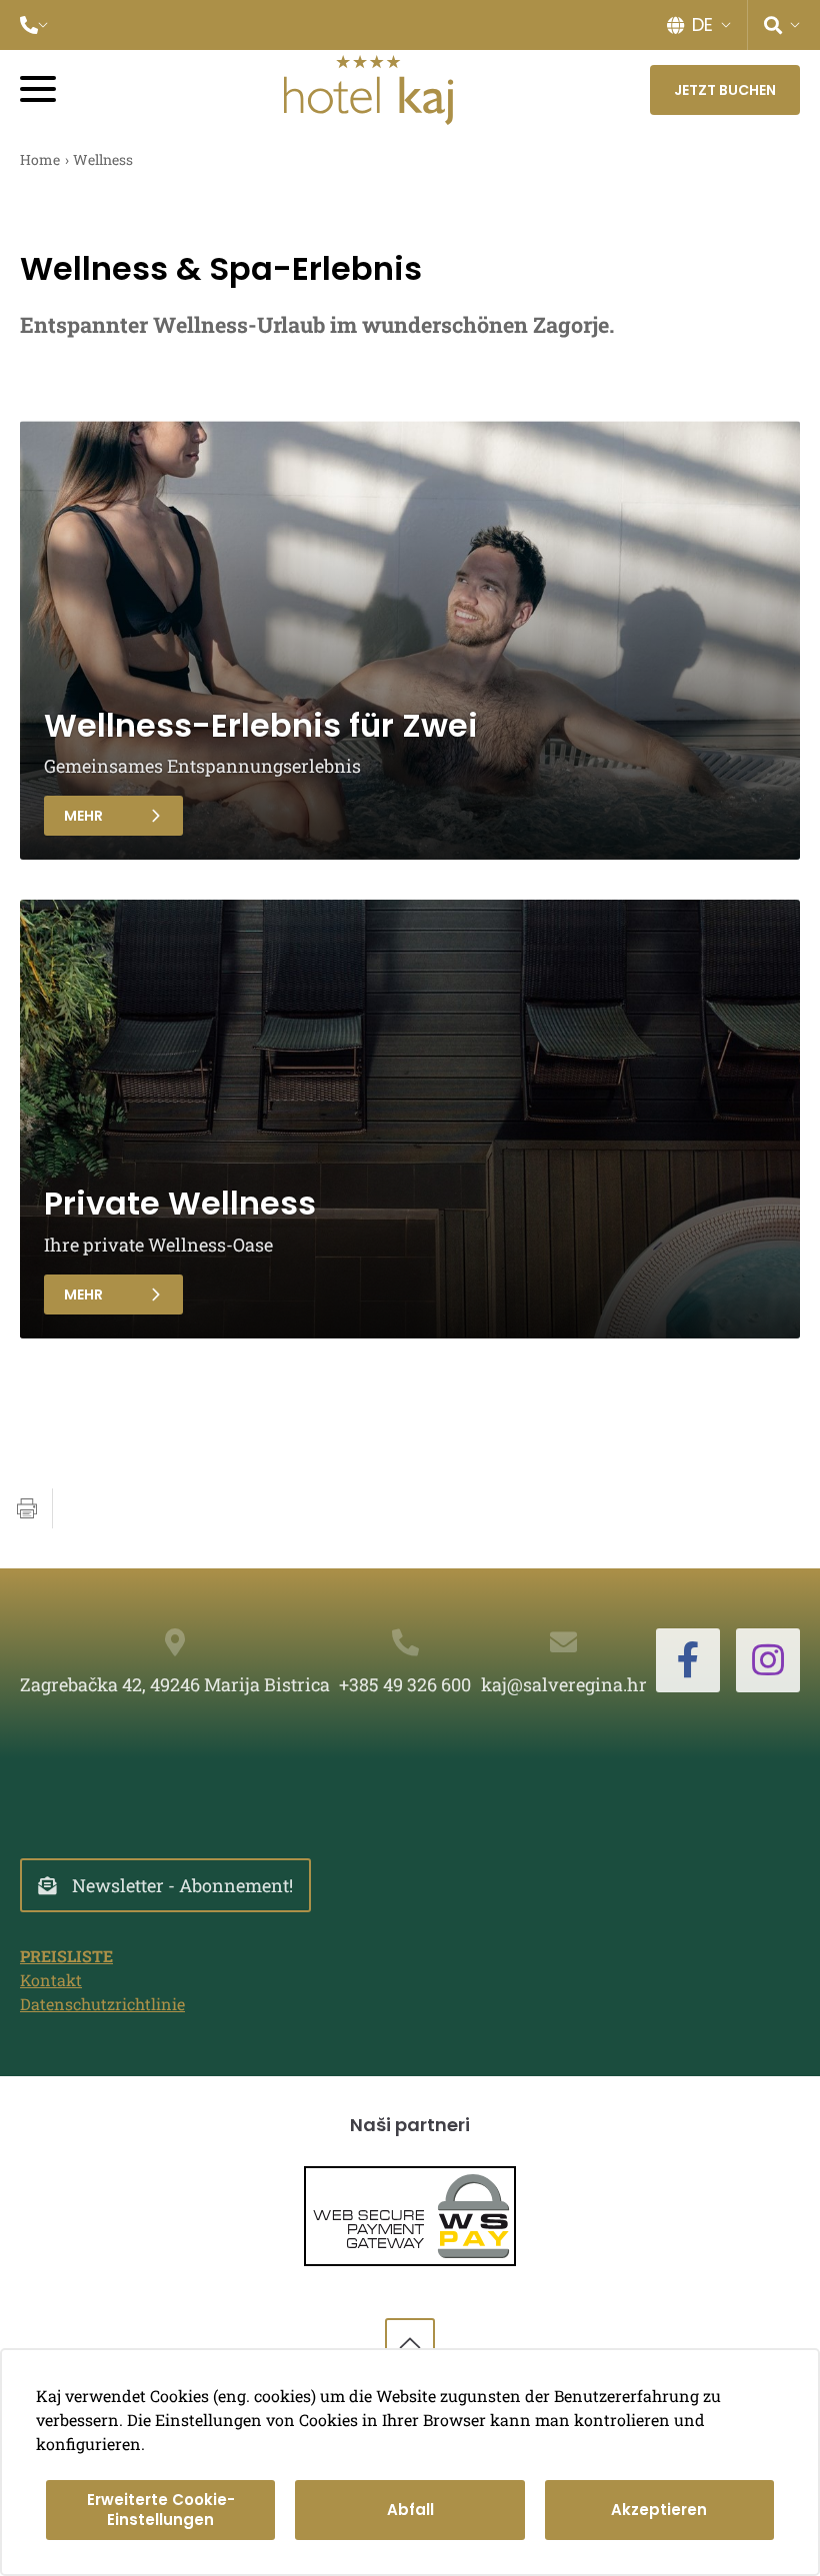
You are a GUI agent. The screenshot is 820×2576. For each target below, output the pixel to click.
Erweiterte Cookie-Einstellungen (161, 2510)
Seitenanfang (410, 2343)
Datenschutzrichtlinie (102, 2004)
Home (40, 159)
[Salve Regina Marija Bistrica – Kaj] (368, 90)
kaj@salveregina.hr (564, 1684)
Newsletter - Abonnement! (182, 1885)
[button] (34, 25)
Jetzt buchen (725, 90)
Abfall (410, 2510)
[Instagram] (768, 1660)
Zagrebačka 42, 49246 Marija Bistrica (175, 1684)
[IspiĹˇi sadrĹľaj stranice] (27, 1508)
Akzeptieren (659, 2510)
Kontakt (51, 1980)
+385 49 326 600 (405, 1684)
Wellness (103, 159)
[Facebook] (688, 1660)
